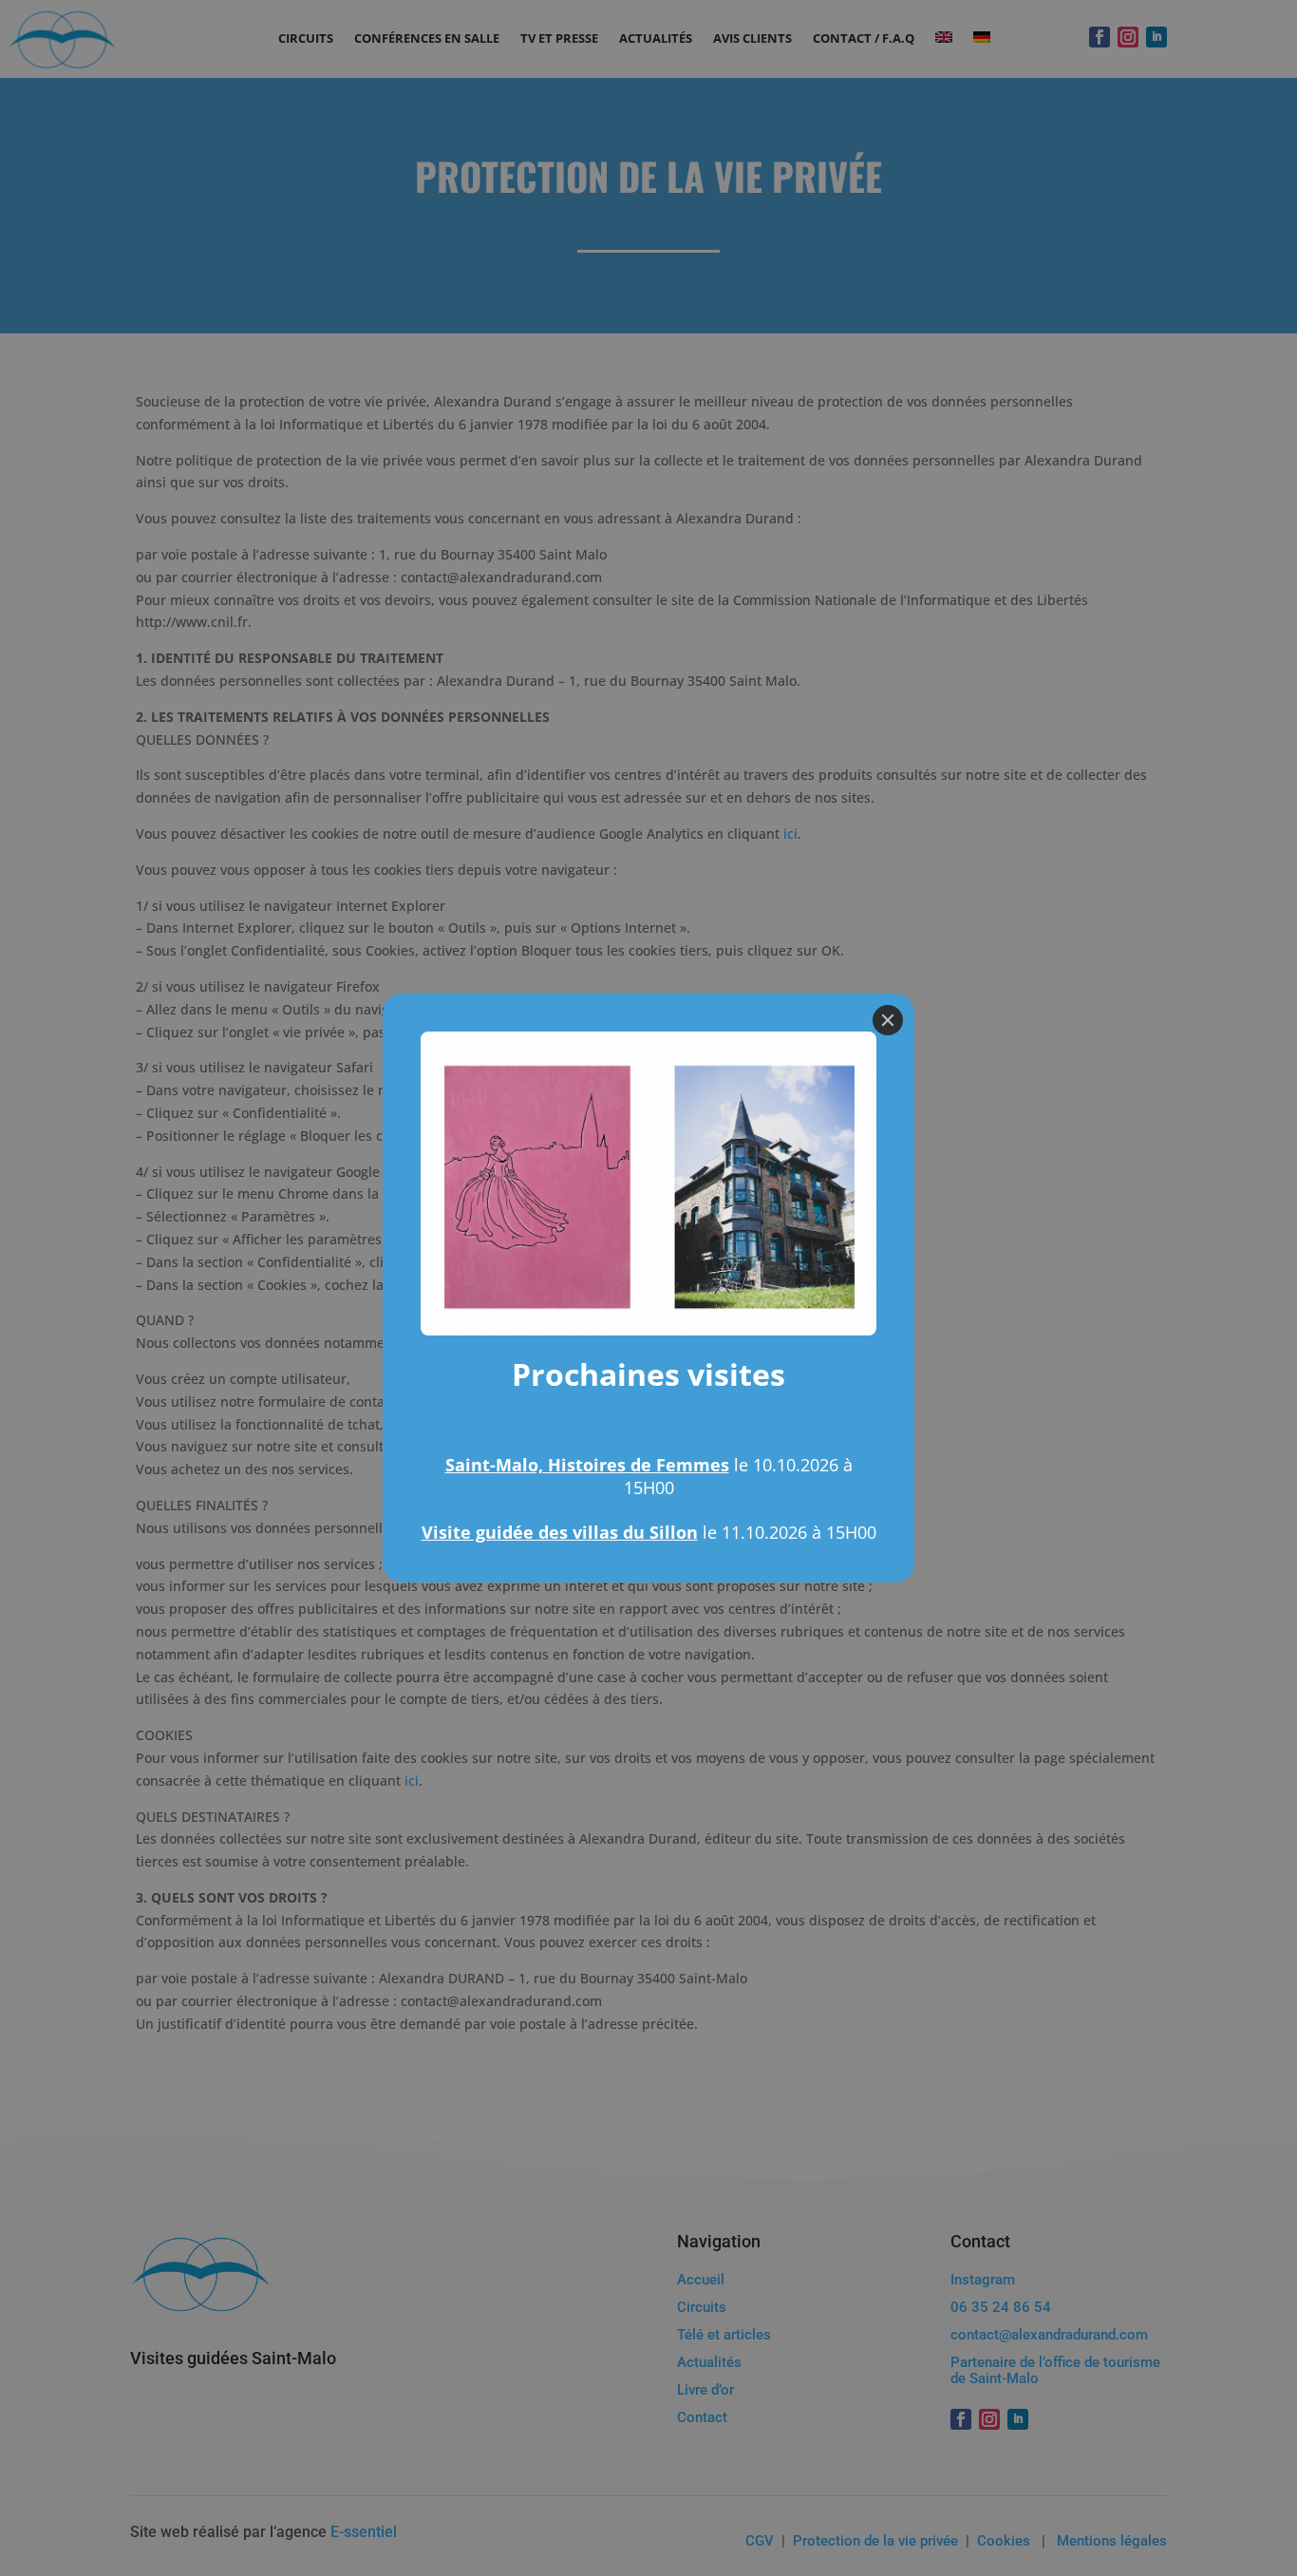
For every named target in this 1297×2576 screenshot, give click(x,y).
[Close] (888, 1020)
